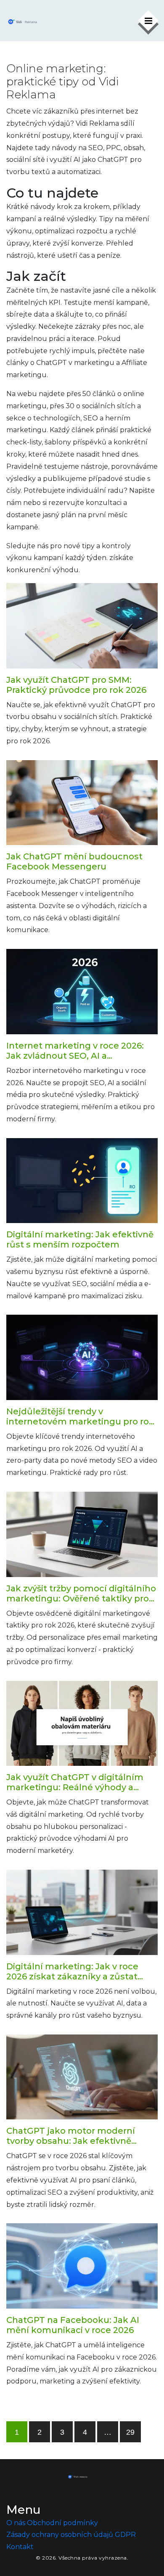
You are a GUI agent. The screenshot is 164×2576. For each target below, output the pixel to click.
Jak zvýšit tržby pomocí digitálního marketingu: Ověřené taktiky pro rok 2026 (81, 1593)
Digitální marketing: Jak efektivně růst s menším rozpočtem (80, 1239)
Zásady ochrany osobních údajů (60, 2535)
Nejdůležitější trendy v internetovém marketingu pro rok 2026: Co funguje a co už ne (80, 1416)
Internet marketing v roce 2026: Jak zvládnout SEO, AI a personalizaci (75, 1051)
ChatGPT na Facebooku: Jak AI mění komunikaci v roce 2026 (73, 2325)
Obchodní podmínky (62, 2523)
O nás (16, 2523)
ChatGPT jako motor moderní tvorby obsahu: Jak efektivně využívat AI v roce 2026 (71, 2136)
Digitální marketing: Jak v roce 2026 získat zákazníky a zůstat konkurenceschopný (72, 1971)
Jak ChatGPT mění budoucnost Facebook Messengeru (74, 861)
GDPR (125, 2535)
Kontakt (20, 2547)
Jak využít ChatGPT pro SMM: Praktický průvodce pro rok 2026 (76, 685)
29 (130, 2432)
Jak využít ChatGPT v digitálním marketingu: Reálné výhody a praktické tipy (75, 1782)
